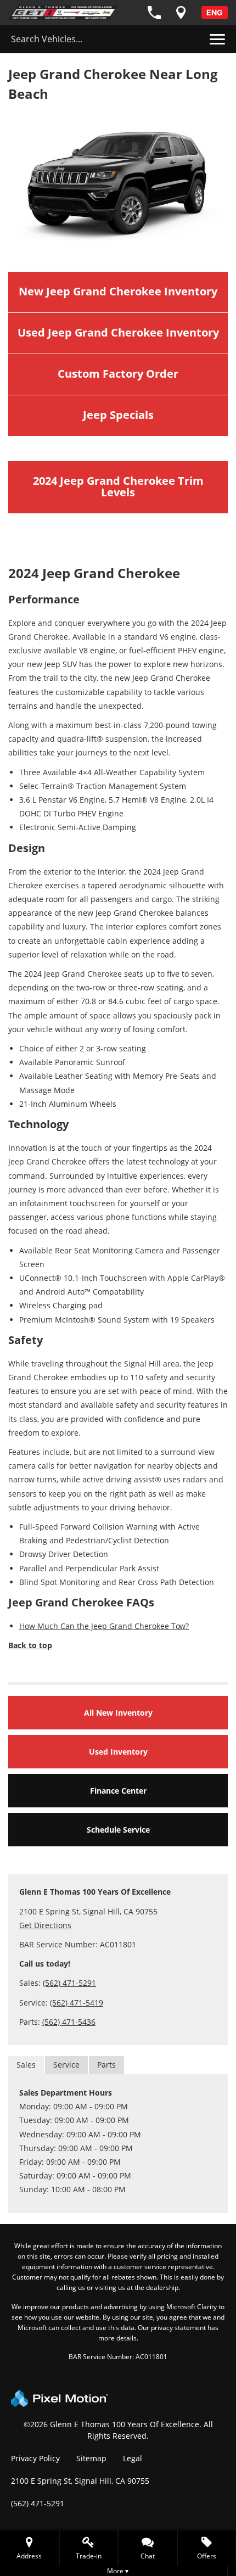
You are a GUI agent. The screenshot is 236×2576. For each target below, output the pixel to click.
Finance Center (118, 1791)
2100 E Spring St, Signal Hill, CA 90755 (80, 2481)
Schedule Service (118, 1830)
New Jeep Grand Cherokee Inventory (118, 291)
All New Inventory (118, 1713)
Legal (133, 2458)
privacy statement (178, 2328)
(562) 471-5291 (69, 1983)
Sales (26, 2065)
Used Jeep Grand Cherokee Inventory (118, 332)
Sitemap (91, 2458)
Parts (106, 2065)
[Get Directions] (181, 13)
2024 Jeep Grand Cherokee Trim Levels (118, 486)
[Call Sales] (154, 13)
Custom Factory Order (118, 374)
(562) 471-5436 (69, 2022)
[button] (148, 2548)
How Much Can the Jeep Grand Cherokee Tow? (104, 1626)
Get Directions (45, 1925)
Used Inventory (118, 1752)
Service (66, 2065)
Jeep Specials (118, 415)
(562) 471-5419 (77, 2003)
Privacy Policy (35, 2458)
